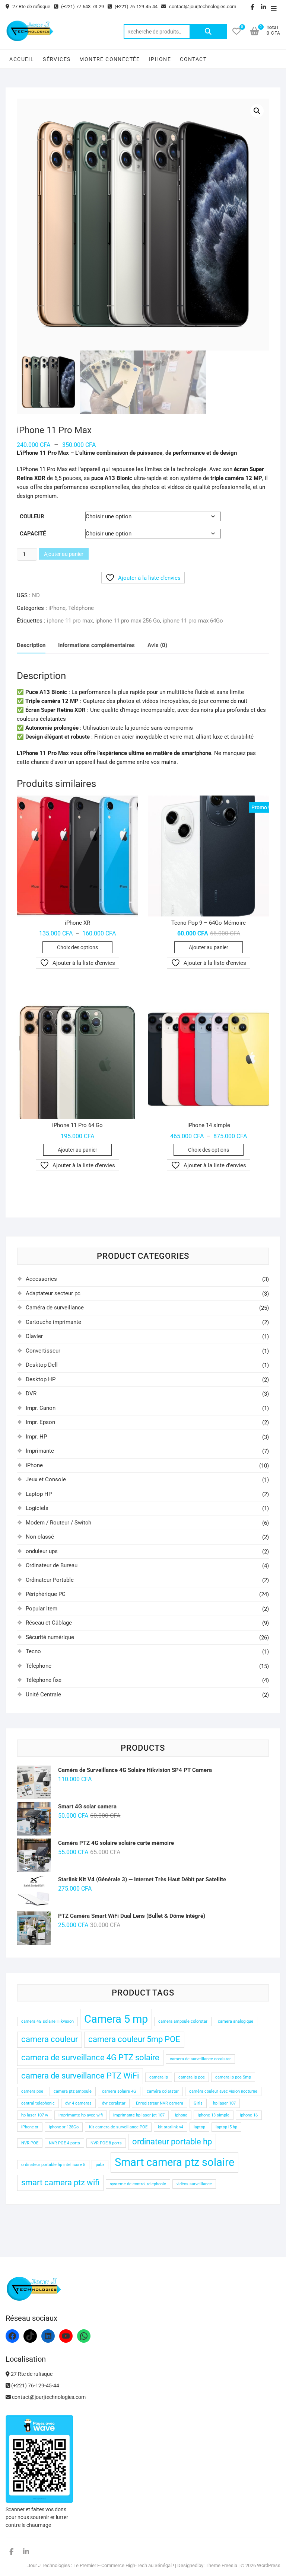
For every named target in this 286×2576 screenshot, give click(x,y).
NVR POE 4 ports (64, 2143)
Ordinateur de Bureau (52, 1565)
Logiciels (37, 1508)
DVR (31, 1393)
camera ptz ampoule (73, 2091)
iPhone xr (30, 2127)
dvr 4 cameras (78, 2103)
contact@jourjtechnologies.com (202, 7)
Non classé (40, 1537)
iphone (181, 2115)
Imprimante (40, 1451)
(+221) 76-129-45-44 (136, 7)
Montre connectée (109, 59)
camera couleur (50, 2039)
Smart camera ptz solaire (174, 2162)
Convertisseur (43, 1351)
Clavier (34, 1336)
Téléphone (81, 608)
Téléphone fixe (44, 1680)
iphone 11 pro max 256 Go (128, 621)
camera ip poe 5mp (233, 2077)
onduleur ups (42, 1551)
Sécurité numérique (50, 1637)
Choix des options (77, 947)
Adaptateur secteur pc (53, 1293)
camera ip (159, 2077)
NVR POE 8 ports (106, 2143)
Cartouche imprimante (53, 1322)
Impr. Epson (40, 1422)
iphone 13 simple (214, 2115)
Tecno (33, 1651)
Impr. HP (36, 1437)
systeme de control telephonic (138, 2184)
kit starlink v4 (171, 2127)
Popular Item (42, 1609)
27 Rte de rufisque (31, 7)
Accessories (41, 1279)
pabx (100, 2165)
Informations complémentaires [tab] (96, 645)
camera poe (32, 2091)
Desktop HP (41, 1379)
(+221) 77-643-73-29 (82, 7)
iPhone (160, 59)
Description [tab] (31, 645)
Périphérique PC (46, 1594)
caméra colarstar (163, 2091)
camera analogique (236, 2021)
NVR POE (30, 2143)
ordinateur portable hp (172, 2142)
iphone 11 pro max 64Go (193, 621)
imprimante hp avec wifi (81, 2115)
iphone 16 (249, 2115)
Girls (198, 2103)
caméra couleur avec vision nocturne (223, 2091)
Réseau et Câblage (49, 1623)
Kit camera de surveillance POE (118, 2127)
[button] (257, 111)
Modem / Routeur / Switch (58, 1523)
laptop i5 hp (226, 2127)
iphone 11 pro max (70, 621)
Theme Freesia (221, 2565)
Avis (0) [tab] (157, 645)
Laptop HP (39, 1494)
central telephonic (38, 2103)
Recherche (208, 32)
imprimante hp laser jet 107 (139, 2115)
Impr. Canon (41, 1408)
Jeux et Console (46, 1479)
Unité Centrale (43, 1695)
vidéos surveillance (194, 2184)
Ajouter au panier (64, 554)
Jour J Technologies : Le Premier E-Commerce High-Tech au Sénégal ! (101, 2565)
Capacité (33, 534)
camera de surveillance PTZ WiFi (80, 2076)
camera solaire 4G (119, 2091)
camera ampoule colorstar (183, 2021)
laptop (199, 2127)
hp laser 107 (224, 2103)
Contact (193, 59)
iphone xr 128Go (64, 2127)
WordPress (269, 2565)
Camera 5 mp (116, 2019)
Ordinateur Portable (50, 1580)
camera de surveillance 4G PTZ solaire (90, 2057)
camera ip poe (192, 2077)
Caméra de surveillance (55, 1308)
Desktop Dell (42, 1365)
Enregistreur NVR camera (160, 2103)
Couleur (32, 516)
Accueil (22, 59)
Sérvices (57, 59)
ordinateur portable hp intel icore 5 (53, 2165)
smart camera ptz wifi (60, 2183)
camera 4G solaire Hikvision (47, 2021)
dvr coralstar (114, 2103)
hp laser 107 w (35, 2115)
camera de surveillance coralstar (200, 2059)
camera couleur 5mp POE (134, 2039)
